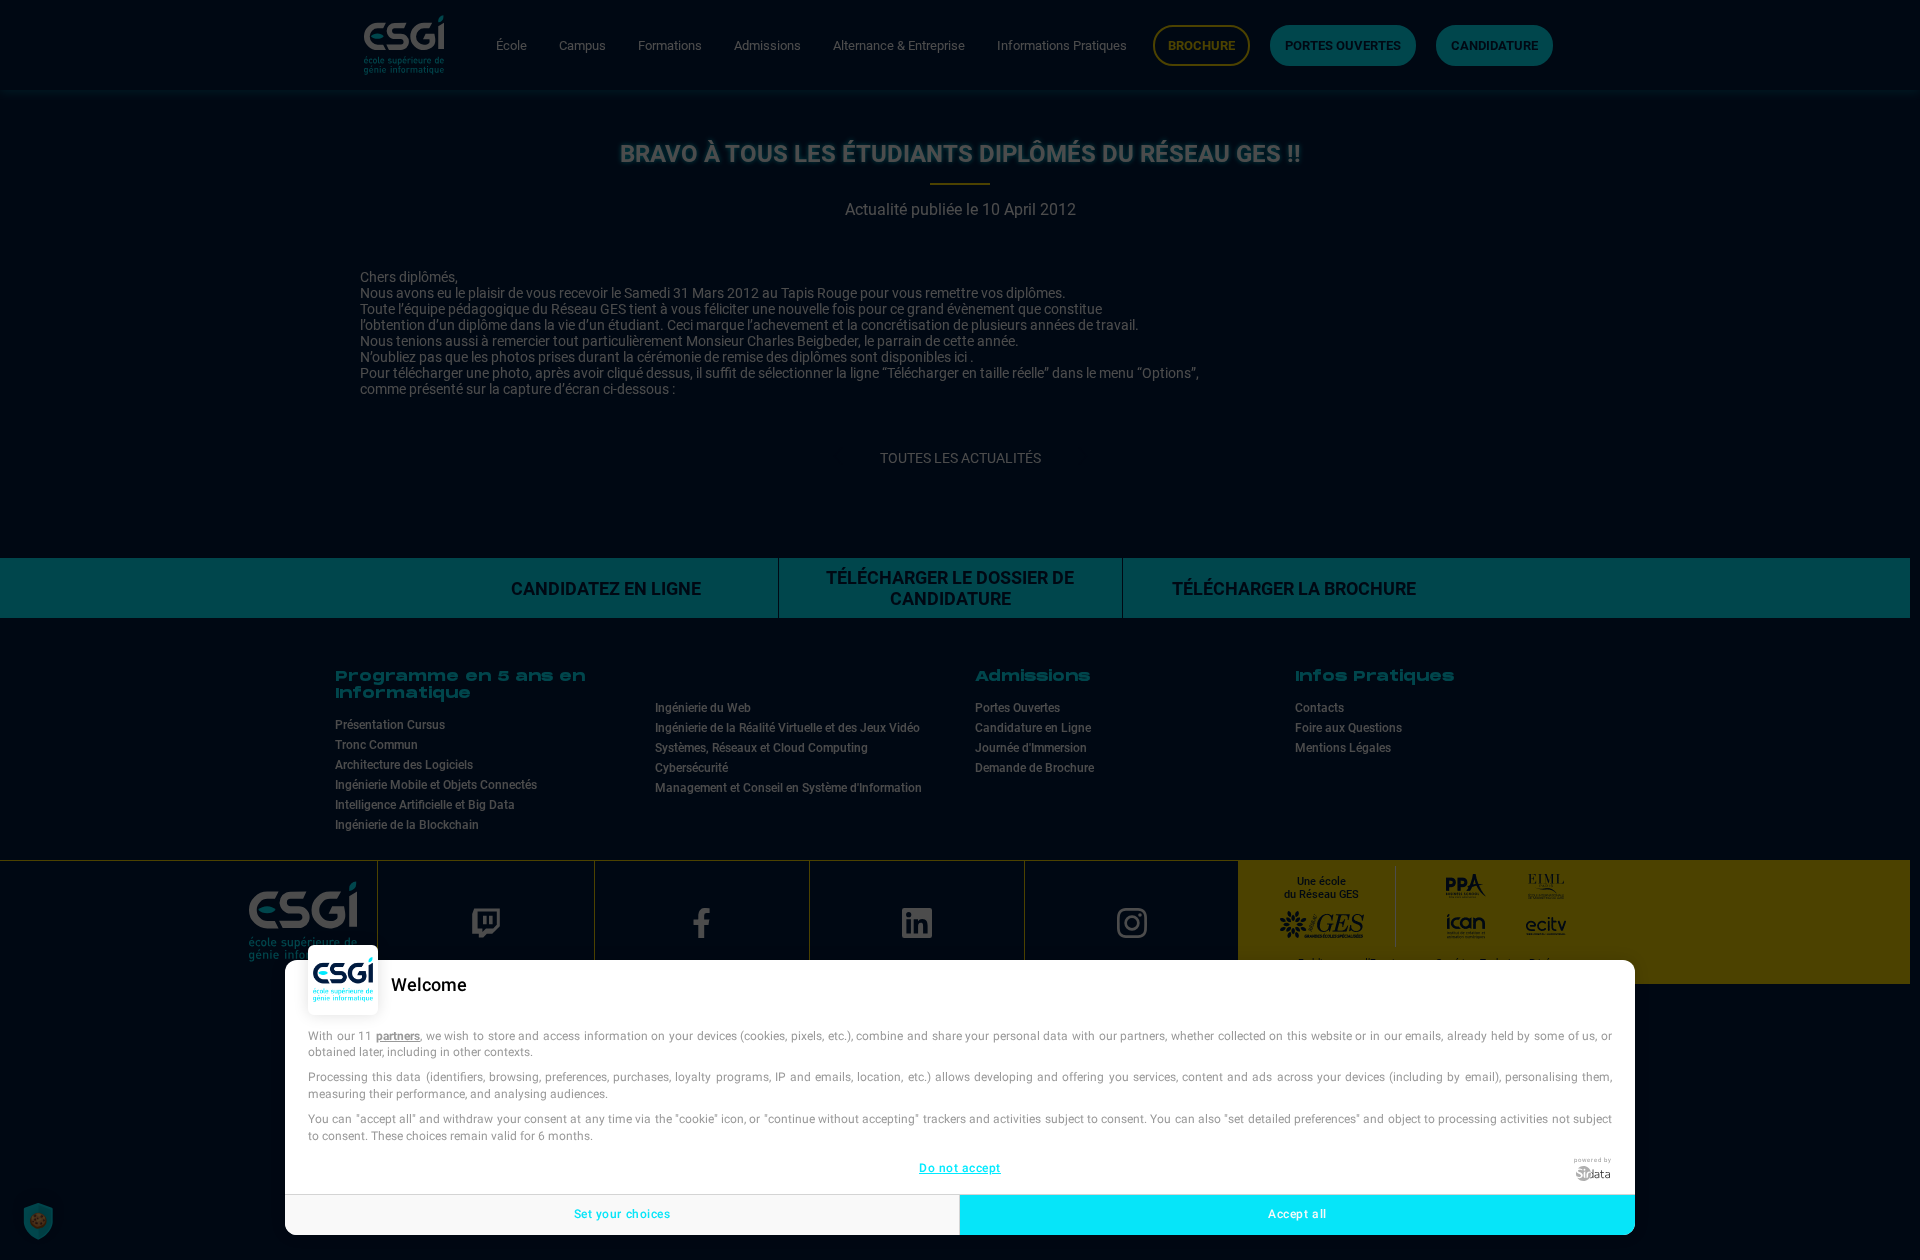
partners (398, 1036)
